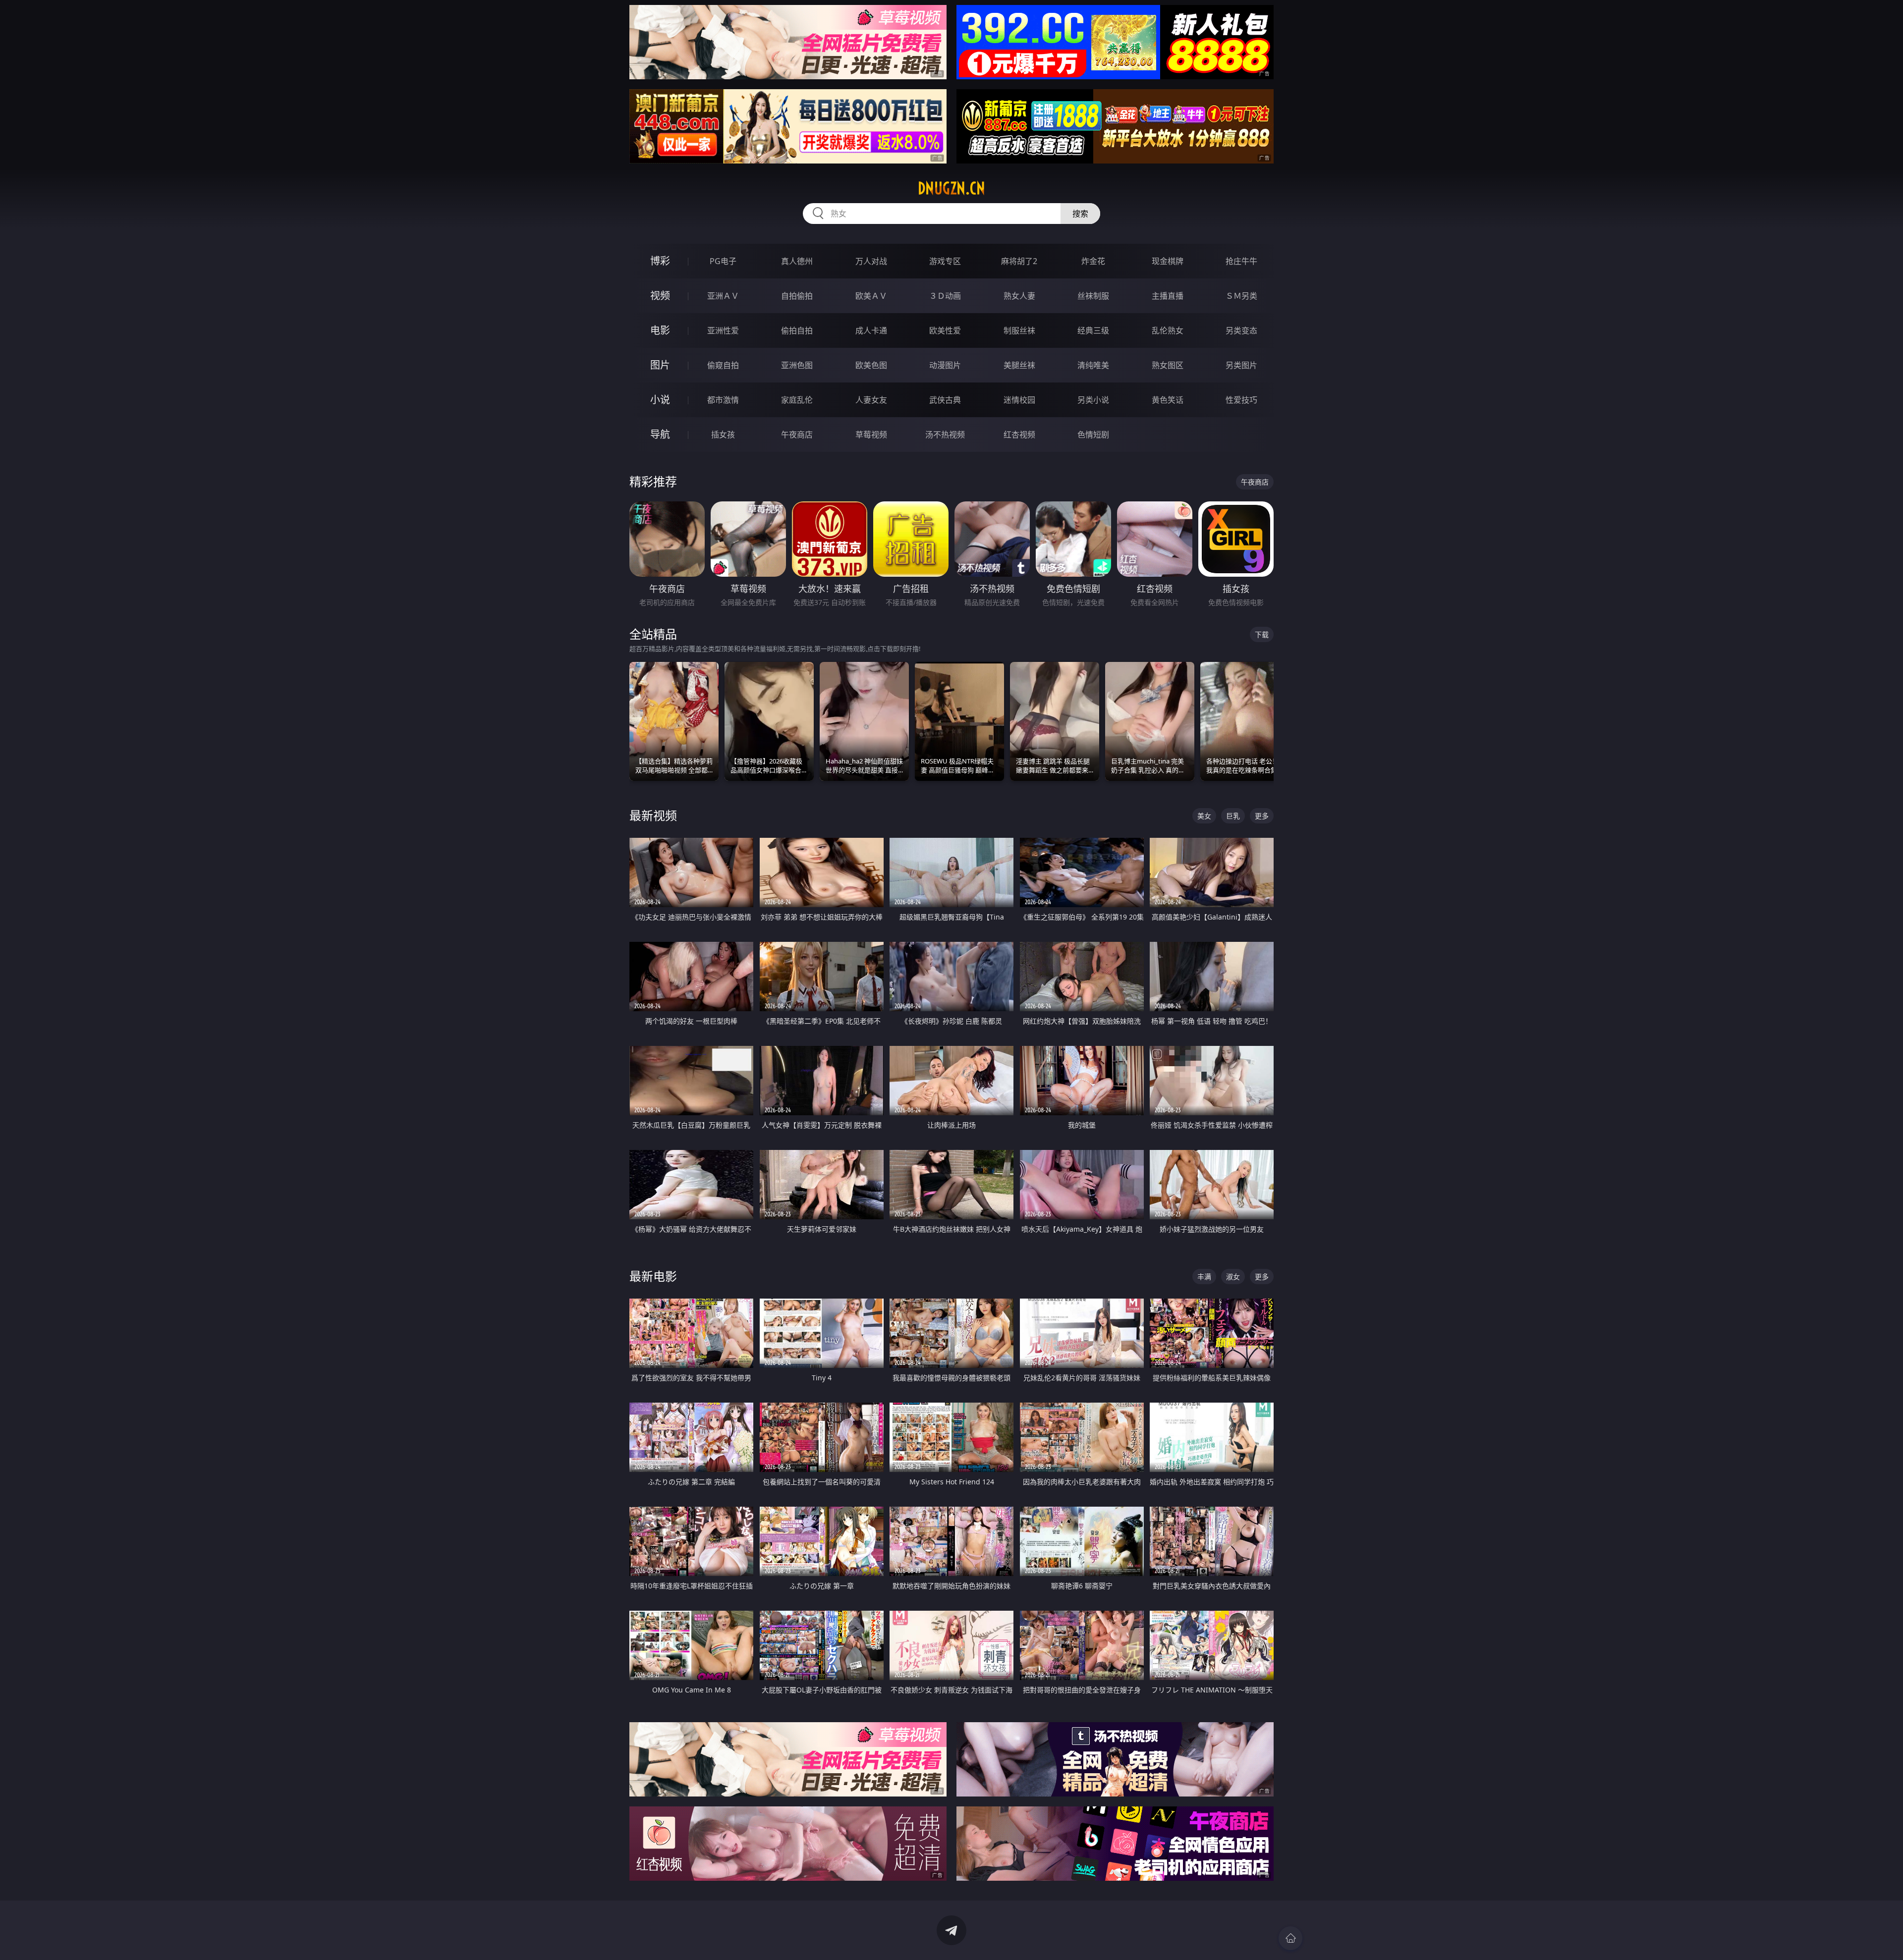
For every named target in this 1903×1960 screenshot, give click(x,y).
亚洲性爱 (723, 330)
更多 (1262, 816)
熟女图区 (1168, 365)
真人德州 (797, 261)
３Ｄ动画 (945, 296)
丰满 (1204, 1277)
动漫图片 (945, 365)
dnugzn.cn (951, 188)
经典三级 (1093, 330)
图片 (660, 365)
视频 (660, 296)
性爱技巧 (1241, 400)
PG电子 (723, 261)
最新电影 (653, 1276)
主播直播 (1168, 296)
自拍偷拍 (797, 296)
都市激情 (723, 400)
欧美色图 (871, 365)
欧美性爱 (945, 330)
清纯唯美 (1093, 365)
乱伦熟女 (1168, 330)
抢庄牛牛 (1241, 261)
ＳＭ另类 (1241, 296)
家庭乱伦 (797, 400)
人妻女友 (871, 400)
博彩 (660, 261)
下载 (1262, 634)
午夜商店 (797, 435)
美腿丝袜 (1019, 365)
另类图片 (1241, 365)
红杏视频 (1019, 435)
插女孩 (723, 435)
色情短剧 (1093, 435)
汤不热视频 (945, 435)
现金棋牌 (1168, 261)
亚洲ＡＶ (723, 296)
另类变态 (1241, 330)
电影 (660, 330)
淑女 (1233, 1277)
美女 (1204, 816)
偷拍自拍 (797, 330)
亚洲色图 (797, 365)
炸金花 (1093, 261)
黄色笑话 (1168, 400)
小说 (660, 400)
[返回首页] (1290, 1938)
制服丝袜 (1019, 330)
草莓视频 (871, 435)
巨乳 (1233, 816)
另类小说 (1093, 400)
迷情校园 (1019, 400)
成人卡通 (871, 330)
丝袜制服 (1093, 296)
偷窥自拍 (723, 365)
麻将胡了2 (1019, 261)
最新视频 (653, 815)
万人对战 (871, 261)
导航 (660, 434)
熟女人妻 (1019, 296)
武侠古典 (945, 400)
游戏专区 (945, 261)
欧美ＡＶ (871, 296)
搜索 (1080, 214)
